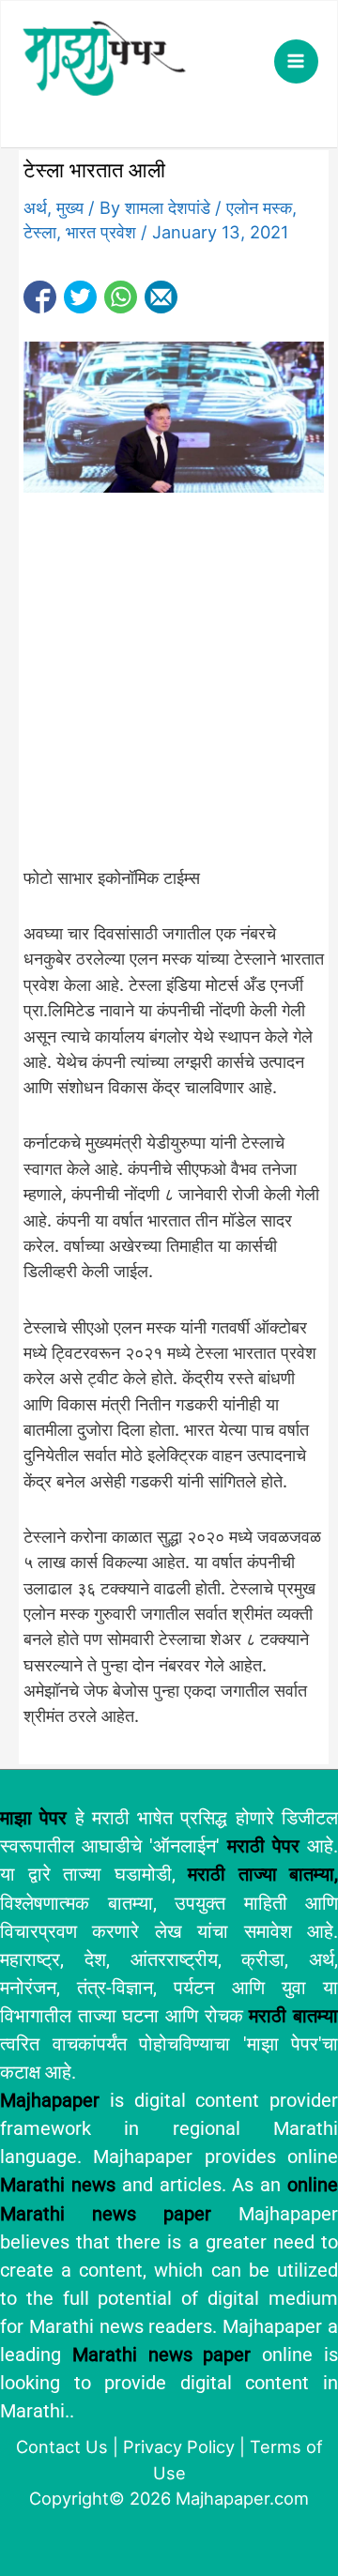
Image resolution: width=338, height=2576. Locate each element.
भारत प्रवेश (101, 232)
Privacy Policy (179, 2446)
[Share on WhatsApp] (121, 297)
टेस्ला (40, 232)
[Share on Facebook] (40, 297)
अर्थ (35, 207)
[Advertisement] (169, 689)
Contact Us (62, 2446)
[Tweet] (80, 297)
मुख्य (70, 207)
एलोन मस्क (259, 207)
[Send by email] (161, 297)
